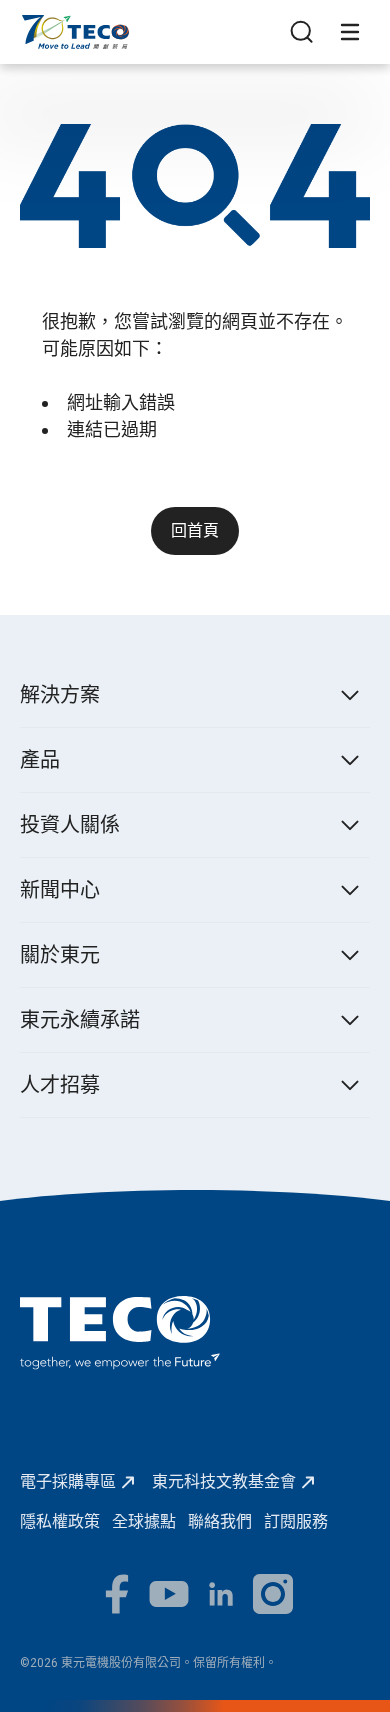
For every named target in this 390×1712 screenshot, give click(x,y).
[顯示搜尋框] (302, 32)
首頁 (36, 24)
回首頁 (195, 530)
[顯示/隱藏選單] (350, 32)
